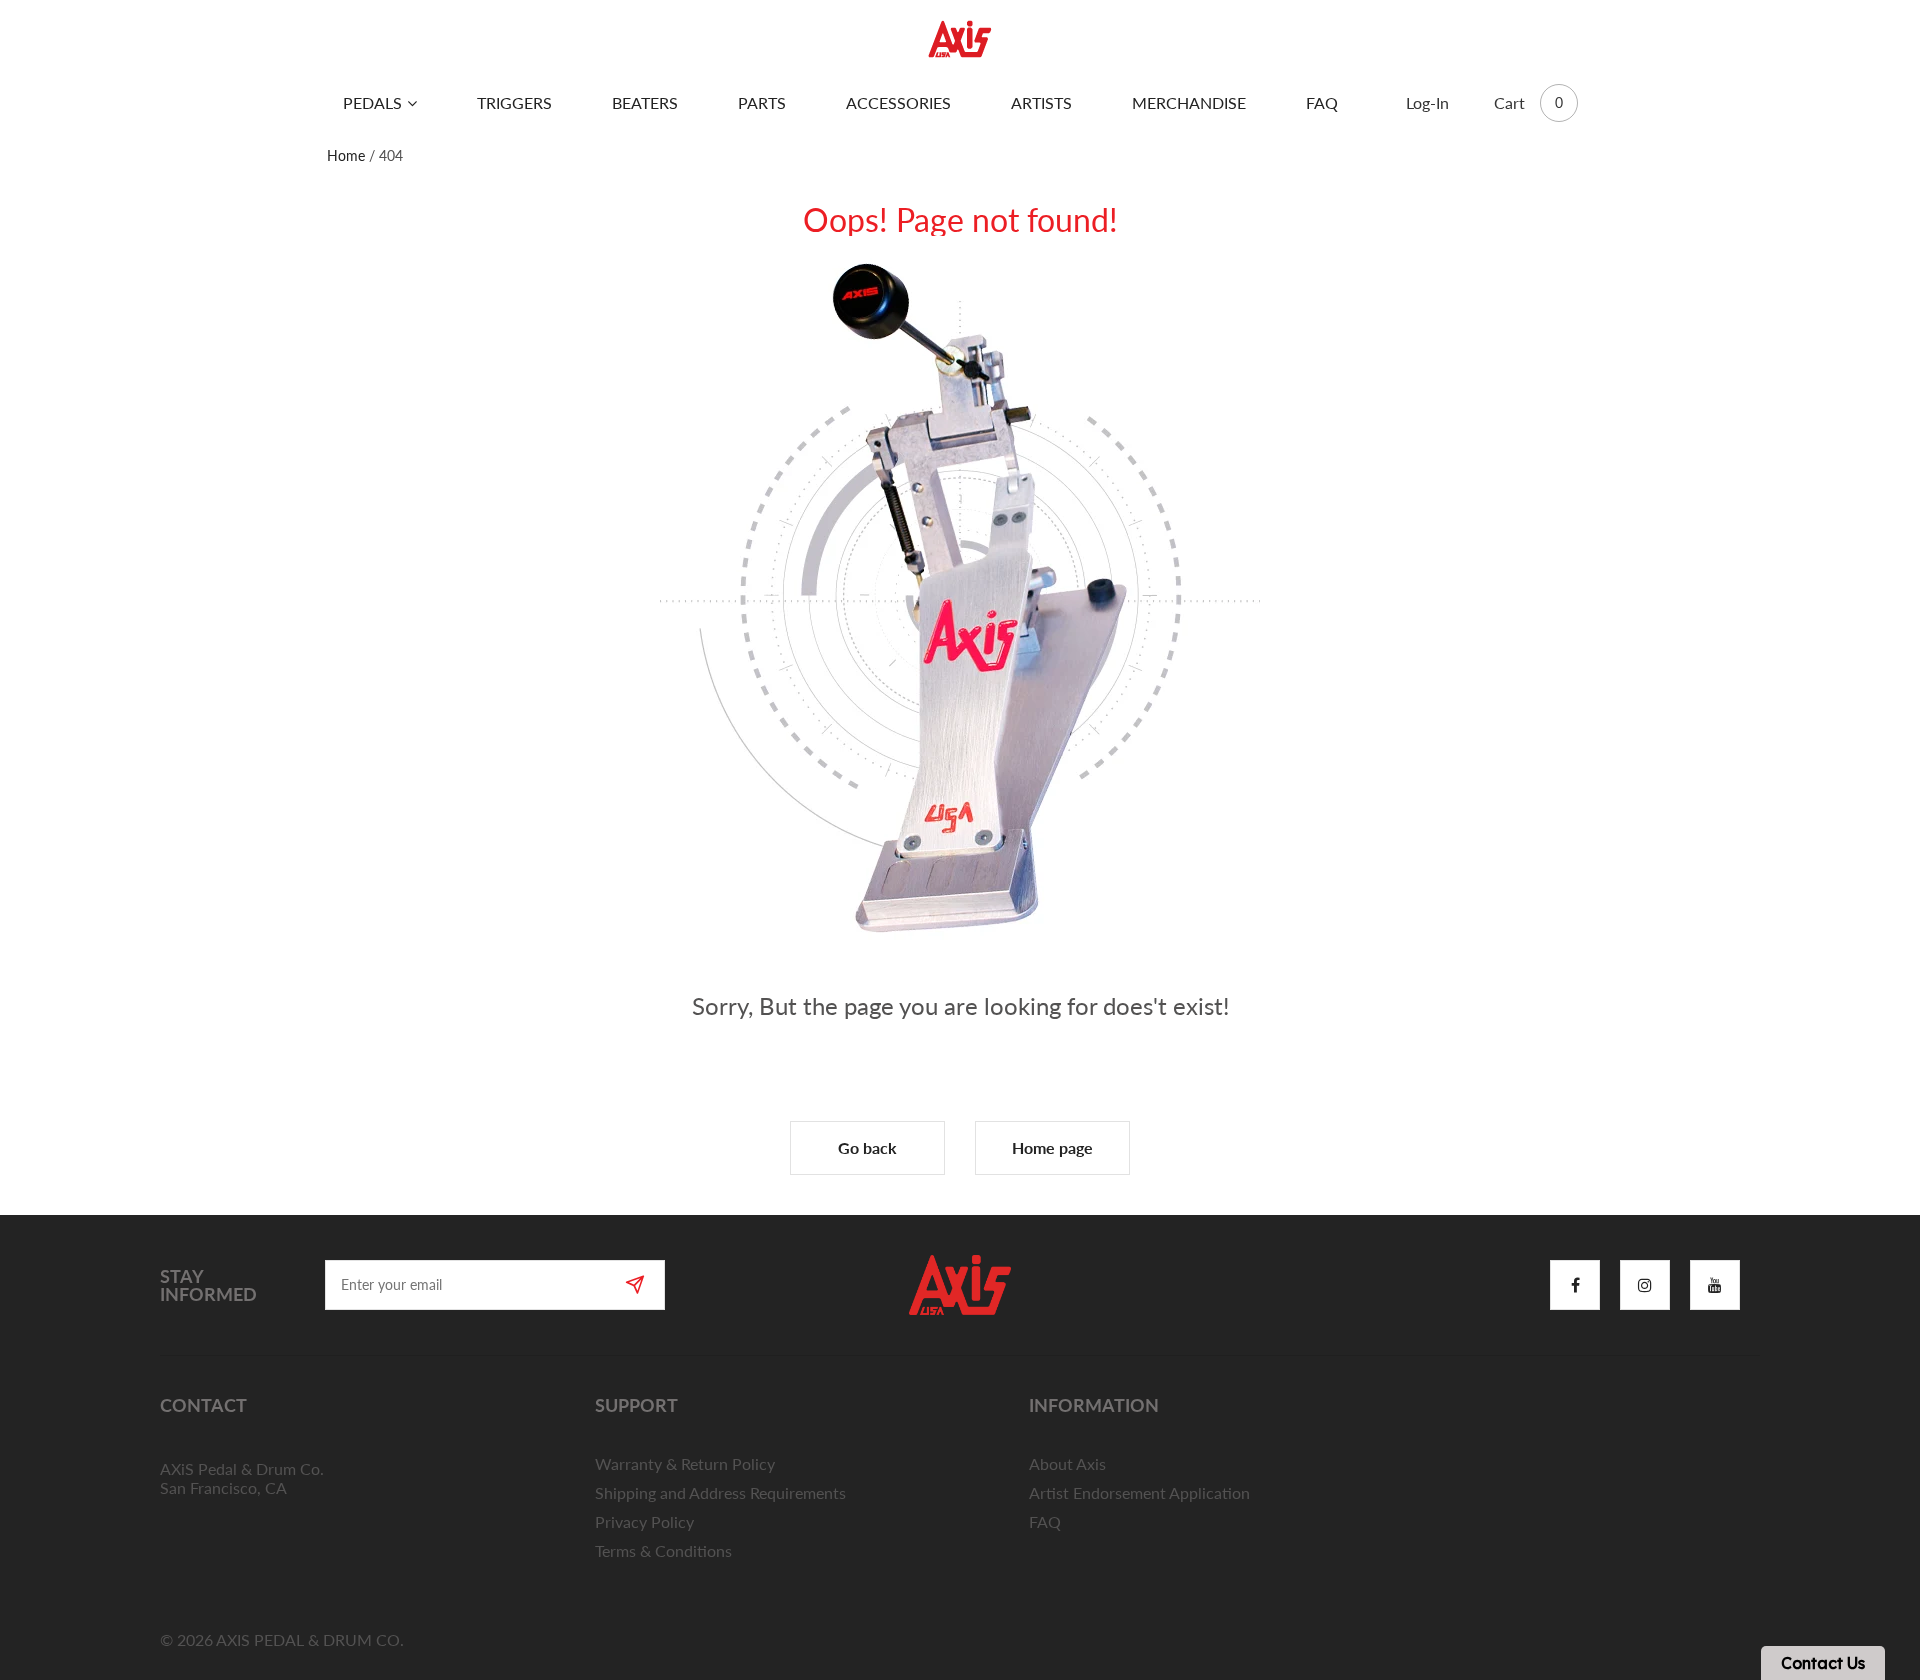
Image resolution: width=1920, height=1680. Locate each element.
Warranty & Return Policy (685, 1463)
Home (346, 155)
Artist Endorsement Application (1139, 1492)
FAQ (1045, 1521)
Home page (1052, 1147)
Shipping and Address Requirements (720, 1492)
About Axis (1067, 1463)
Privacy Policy (644, 1521)
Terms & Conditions (663, 1550)
